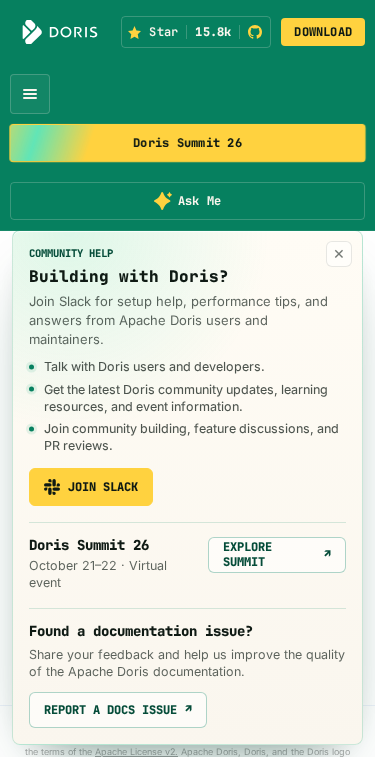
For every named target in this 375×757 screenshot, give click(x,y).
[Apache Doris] (60, 32)
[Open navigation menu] (30, 94)
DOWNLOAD (323, 32)
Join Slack (103, 487)
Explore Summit (277, 554)
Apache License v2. (136, 751)
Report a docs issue (118, 710)
